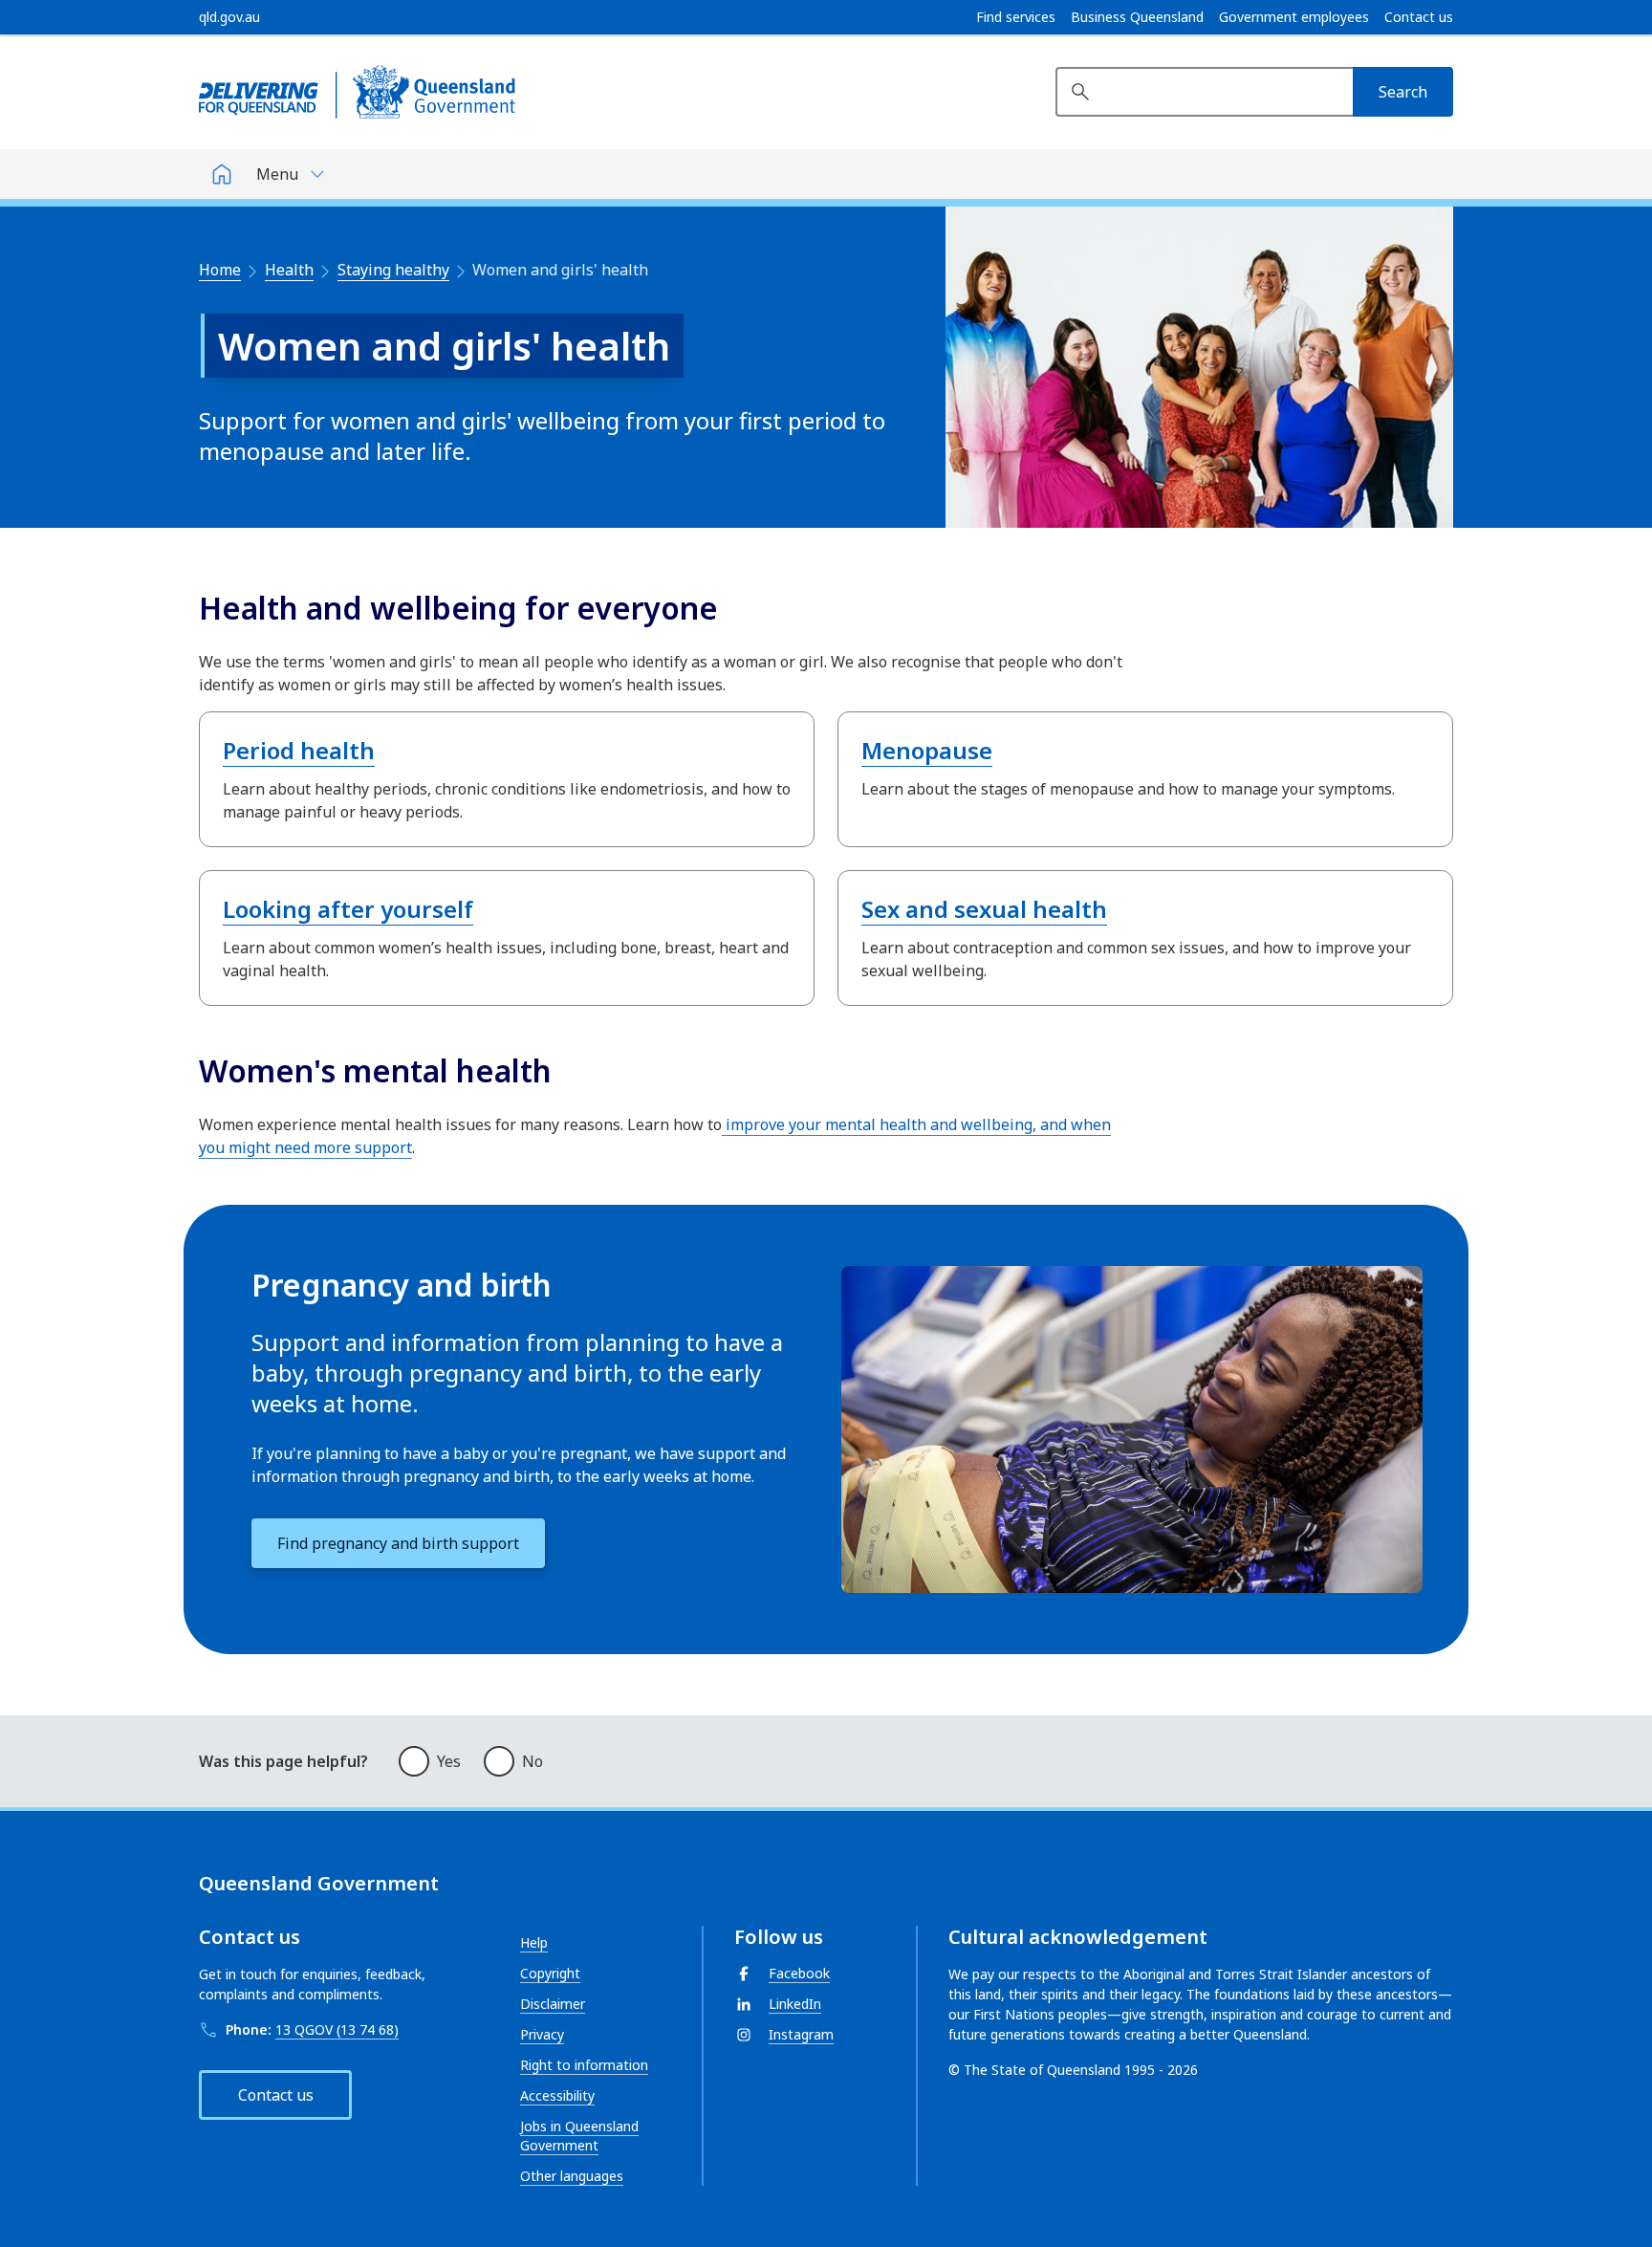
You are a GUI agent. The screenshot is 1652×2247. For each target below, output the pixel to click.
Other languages (572, 2176)
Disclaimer (553, 2004)
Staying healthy (393, 270)
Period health (299, 750)
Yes (449, 1761)
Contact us (1419, 17)
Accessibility (557, 2095)
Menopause (927, 750)
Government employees (1294, 17)
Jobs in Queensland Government (579, 2136)
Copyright (550, 1973)
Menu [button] (277, 174)
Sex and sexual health (984, 909)
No (533, 1761)
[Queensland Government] (357, 92)
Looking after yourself (348, 909)
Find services (1016, 17)
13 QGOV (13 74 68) (337, 2029)
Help (534, 1942)
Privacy (542, 2034)
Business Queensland (1137, 17)
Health (289, 270)
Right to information (584, 2065)
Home (220, 270)
